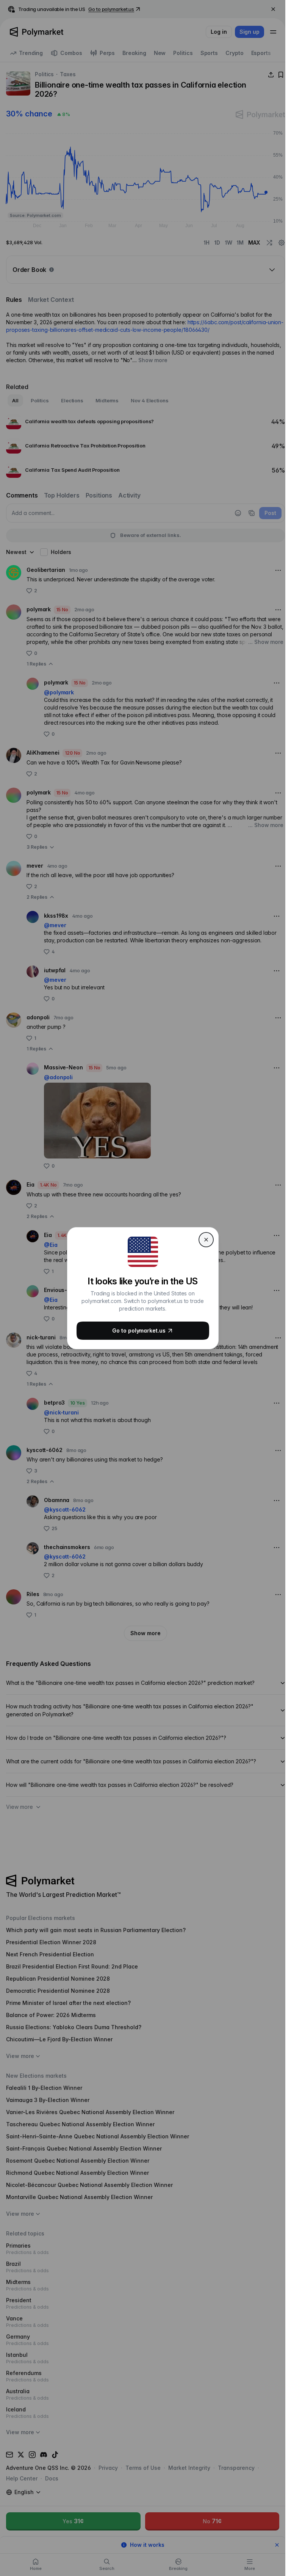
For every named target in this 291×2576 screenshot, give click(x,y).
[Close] (206, 1240)
